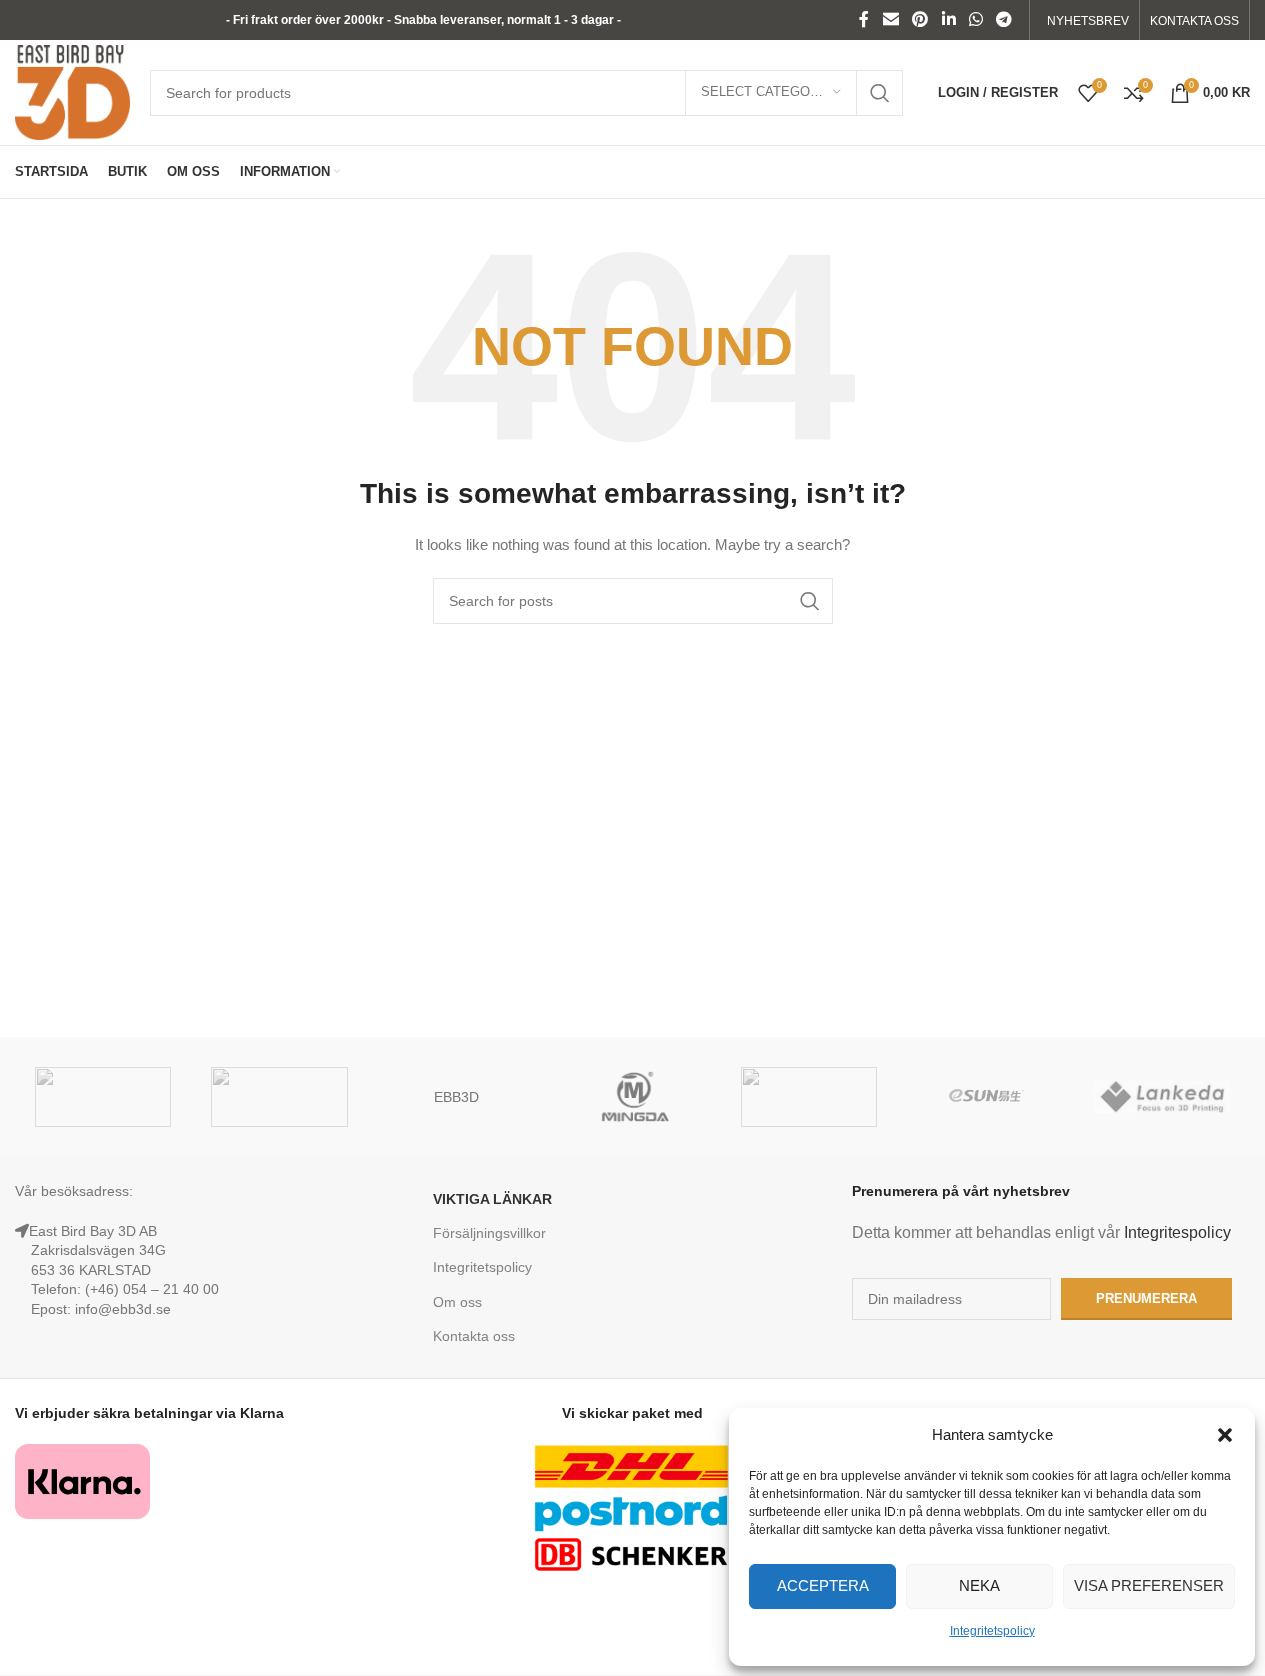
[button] (1225, 1435)
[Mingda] (632, 1097)
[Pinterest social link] (920, 19)
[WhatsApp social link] (975, 19)
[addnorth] (103, 1097)
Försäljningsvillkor (489, 1233)
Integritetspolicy (992, 1631)
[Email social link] (890, 19)
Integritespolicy (1177, 1232)
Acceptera (823, 1585)
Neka (979, 1585)
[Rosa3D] (279, 1097)
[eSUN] (985, 1097)
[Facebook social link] (864, 19)
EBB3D (456, 1097)
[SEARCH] (880, 93)
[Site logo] (72, 91)
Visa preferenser (1149, 1585)
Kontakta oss (474, 1336)
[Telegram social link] (1004, 19)
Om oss (457, 1302)
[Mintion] (809, 1097)
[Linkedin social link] (948, 19)
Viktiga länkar (492, 1199)
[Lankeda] (1162, 1097)
